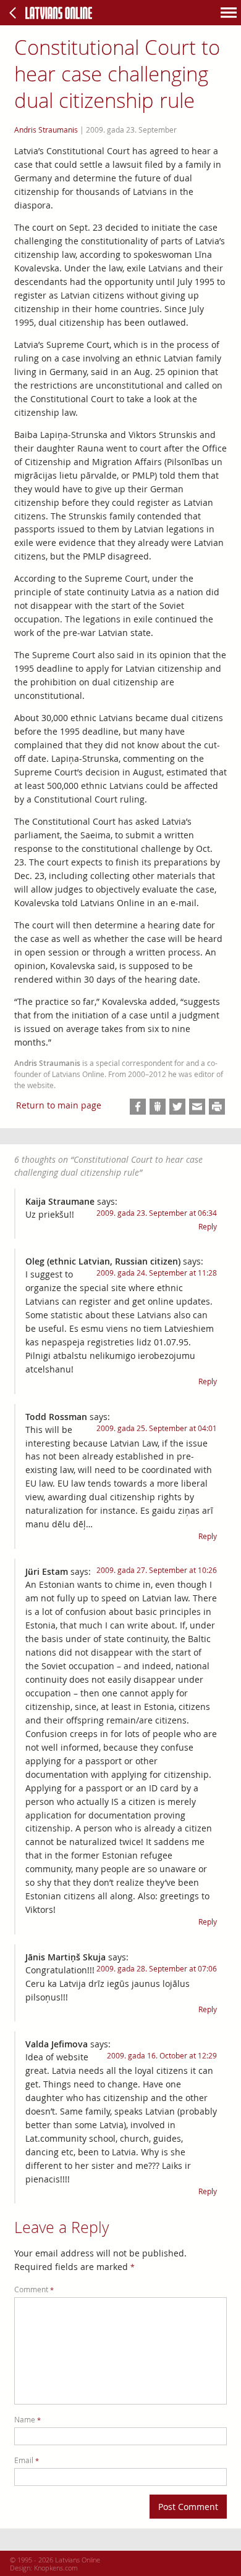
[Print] (217, 1107)
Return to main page (59, 1105)
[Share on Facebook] (138, 1107)
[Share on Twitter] (177, 1107)
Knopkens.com (56, 2568)
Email (27, 2460)
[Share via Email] (197, 1107)
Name (27, 2420)
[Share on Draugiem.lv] (158, 1107)
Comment (34, 2289)
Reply (208, 1227)
